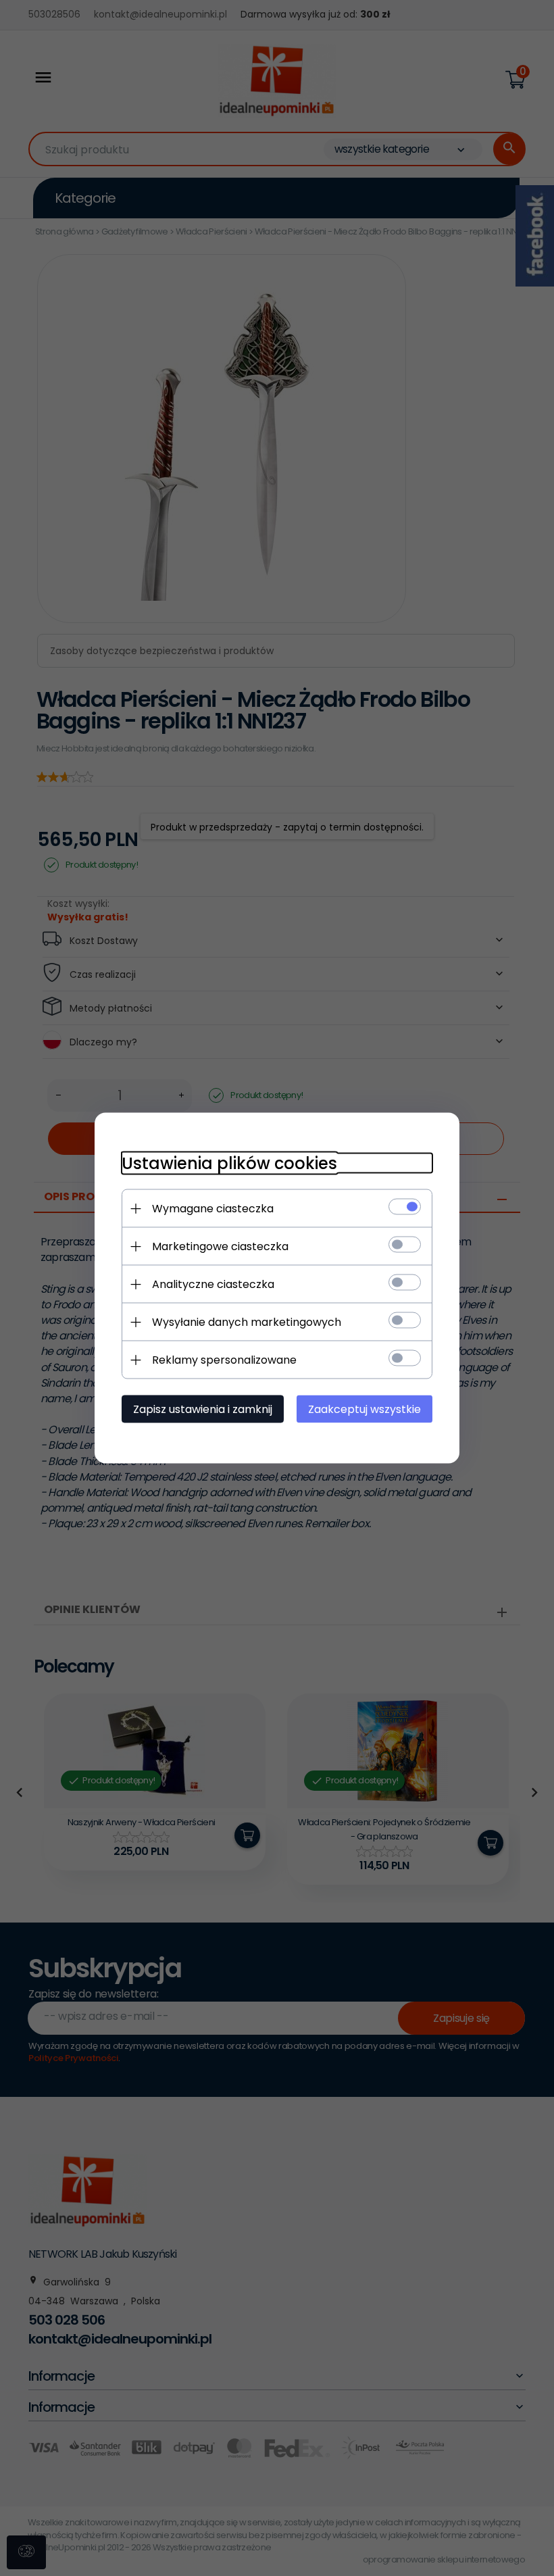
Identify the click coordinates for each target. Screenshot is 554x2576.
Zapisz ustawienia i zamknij (203, 1409)
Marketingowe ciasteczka (220, 1246)
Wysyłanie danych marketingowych (247, 1322)
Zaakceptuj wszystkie (364, 1409)
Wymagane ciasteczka (213, 1209)
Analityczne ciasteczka (213, 1284)
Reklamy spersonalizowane (224, 1360)
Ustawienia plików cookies (229, 1163)
